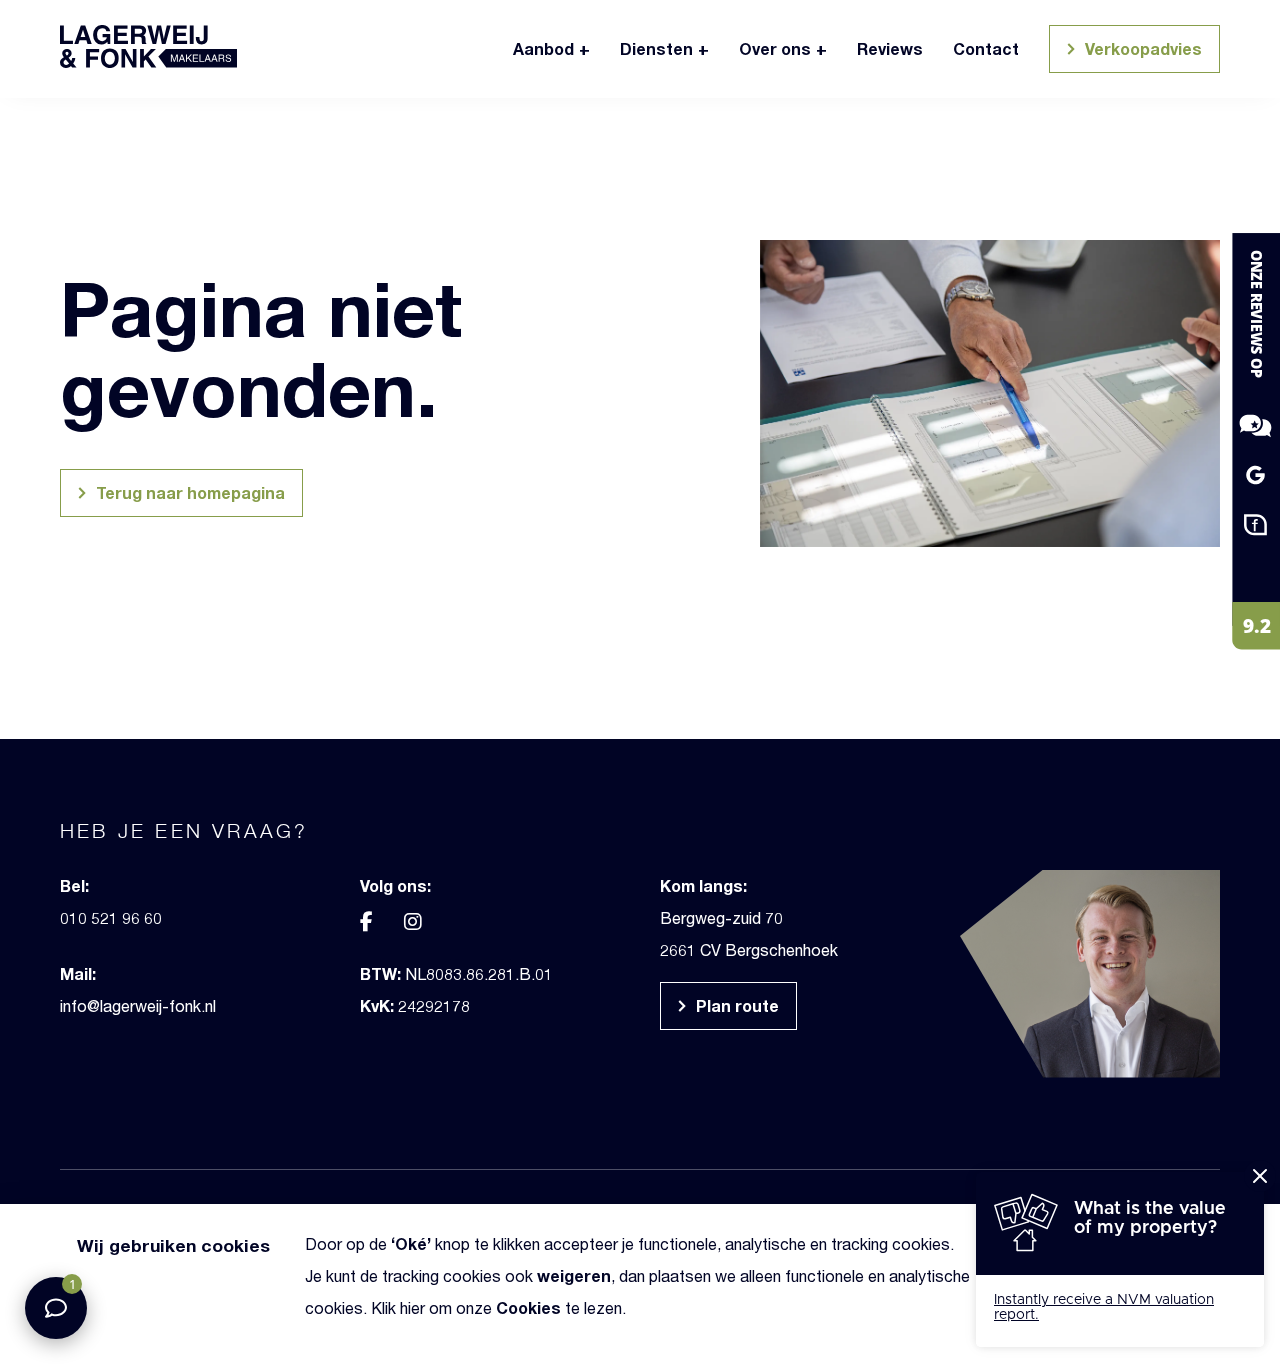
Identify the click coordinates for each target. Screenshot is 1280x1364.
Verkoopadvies (1141, 48)
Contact (986, 48)
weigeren (574, 1275)
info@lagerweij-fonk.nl (138, 1005)
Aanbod (543, 48)
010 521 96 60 (111, 917)
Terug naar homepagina (188, 492)
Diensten (656, 48)
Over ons (775, 48)
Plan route (735, 1005)
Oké (411, 1243)
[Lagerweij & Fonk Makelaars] (1240, 440)
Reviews (890, 48)
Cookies (528, 1307)
